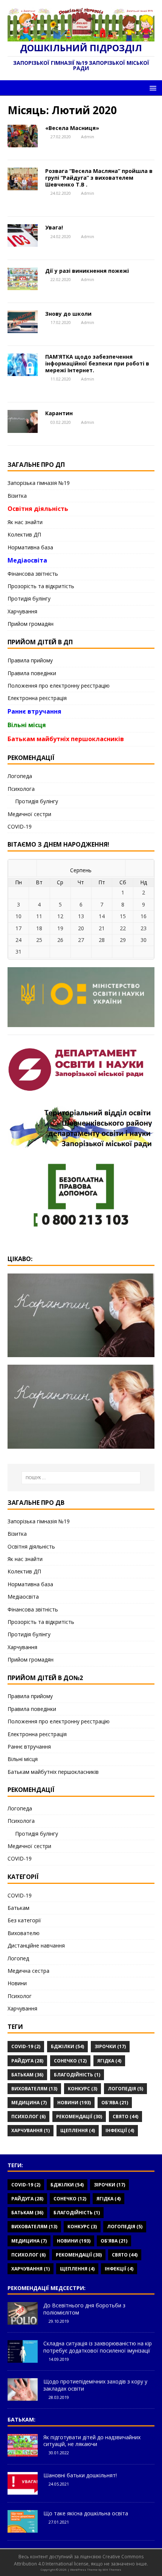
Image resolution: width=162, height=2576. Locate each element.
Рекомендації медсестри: (47, 2288)
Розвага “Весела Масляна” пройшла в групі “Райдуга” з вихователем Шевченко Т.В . (99, 178)
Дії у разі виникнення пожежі (87, 271)
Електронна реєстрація (37, 698)
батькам (27, 2075)
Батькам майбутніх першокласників (66, 739)
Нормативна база (30, 547)
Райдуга (27, 2061)
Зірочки (110, 2046)
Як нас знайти (25, 522)
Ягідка (109, 2061)
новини (74, 2103)
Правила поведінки (32, 673)
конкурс (83, 2089)
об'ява (115, 2103)
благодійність (77, 2075)
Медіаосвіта (27, 560)
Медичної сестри (29, 814)
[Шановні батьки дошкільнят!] (23, 2490)
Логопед (18, 1958)
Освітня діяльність (38, 509)
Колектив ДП (24, 534)
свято (125, 2117)
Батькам (18, 1908)
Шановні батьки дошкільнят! (80, 2475)
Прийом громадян (31, 624)
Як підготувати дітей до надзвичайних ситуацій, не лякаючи (92, 2441)
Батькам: (21, 2419)
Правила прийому (30, 660)
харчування (31, 2130)
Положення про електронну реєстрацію (59, 686)
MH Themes (112, 2569)
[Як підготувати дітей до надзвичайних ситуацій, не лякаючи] (23, 2452)
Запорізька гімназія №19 (39, 483)
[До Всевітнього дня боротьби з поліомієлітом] (23, 2321)
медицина (29, 2103)
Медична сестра (28, 1971)
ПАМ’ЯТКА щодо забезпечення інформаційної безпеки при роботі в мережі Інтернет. (97, 363)
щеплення (78, 2130)
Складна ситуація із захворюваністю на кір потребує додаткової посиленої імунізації (98, 2347)
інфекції (120, 2130)
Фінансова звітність (33, 574)
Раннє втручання (34, 711)
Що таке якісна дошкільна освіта (86, 2513)
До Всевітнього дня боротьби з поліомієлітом (84, 2309)
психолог (28, 2117)
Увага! (54, 227)
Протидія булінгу (29, 599)
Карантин (59, 413)
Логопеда (20, 776)
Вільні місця (27, 725)
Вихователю (24, 1933)
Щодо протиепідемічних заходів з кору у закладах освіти (95, 2385)
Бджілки (67, 2046)
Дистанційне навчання (36, 1945)
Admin (88, 137)
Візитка (17, 496)
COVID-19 (20, 826)
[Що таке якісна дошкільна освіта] (23, 2529)
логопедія (125, 2089)
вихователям (34, 2089)
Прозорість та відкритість (41, 586)
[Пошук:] (81, 1478)
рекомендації (79, 2117)
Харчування (22, 611)
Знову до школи (68, 314)
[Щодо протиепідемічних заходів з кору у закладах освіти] (23, 2397)
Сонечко (70, 2061)
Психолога (21, 789)
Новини (17, 1983)
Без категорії (24, 1920)
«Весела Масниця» (72, 128)
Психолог (20, 1996)
